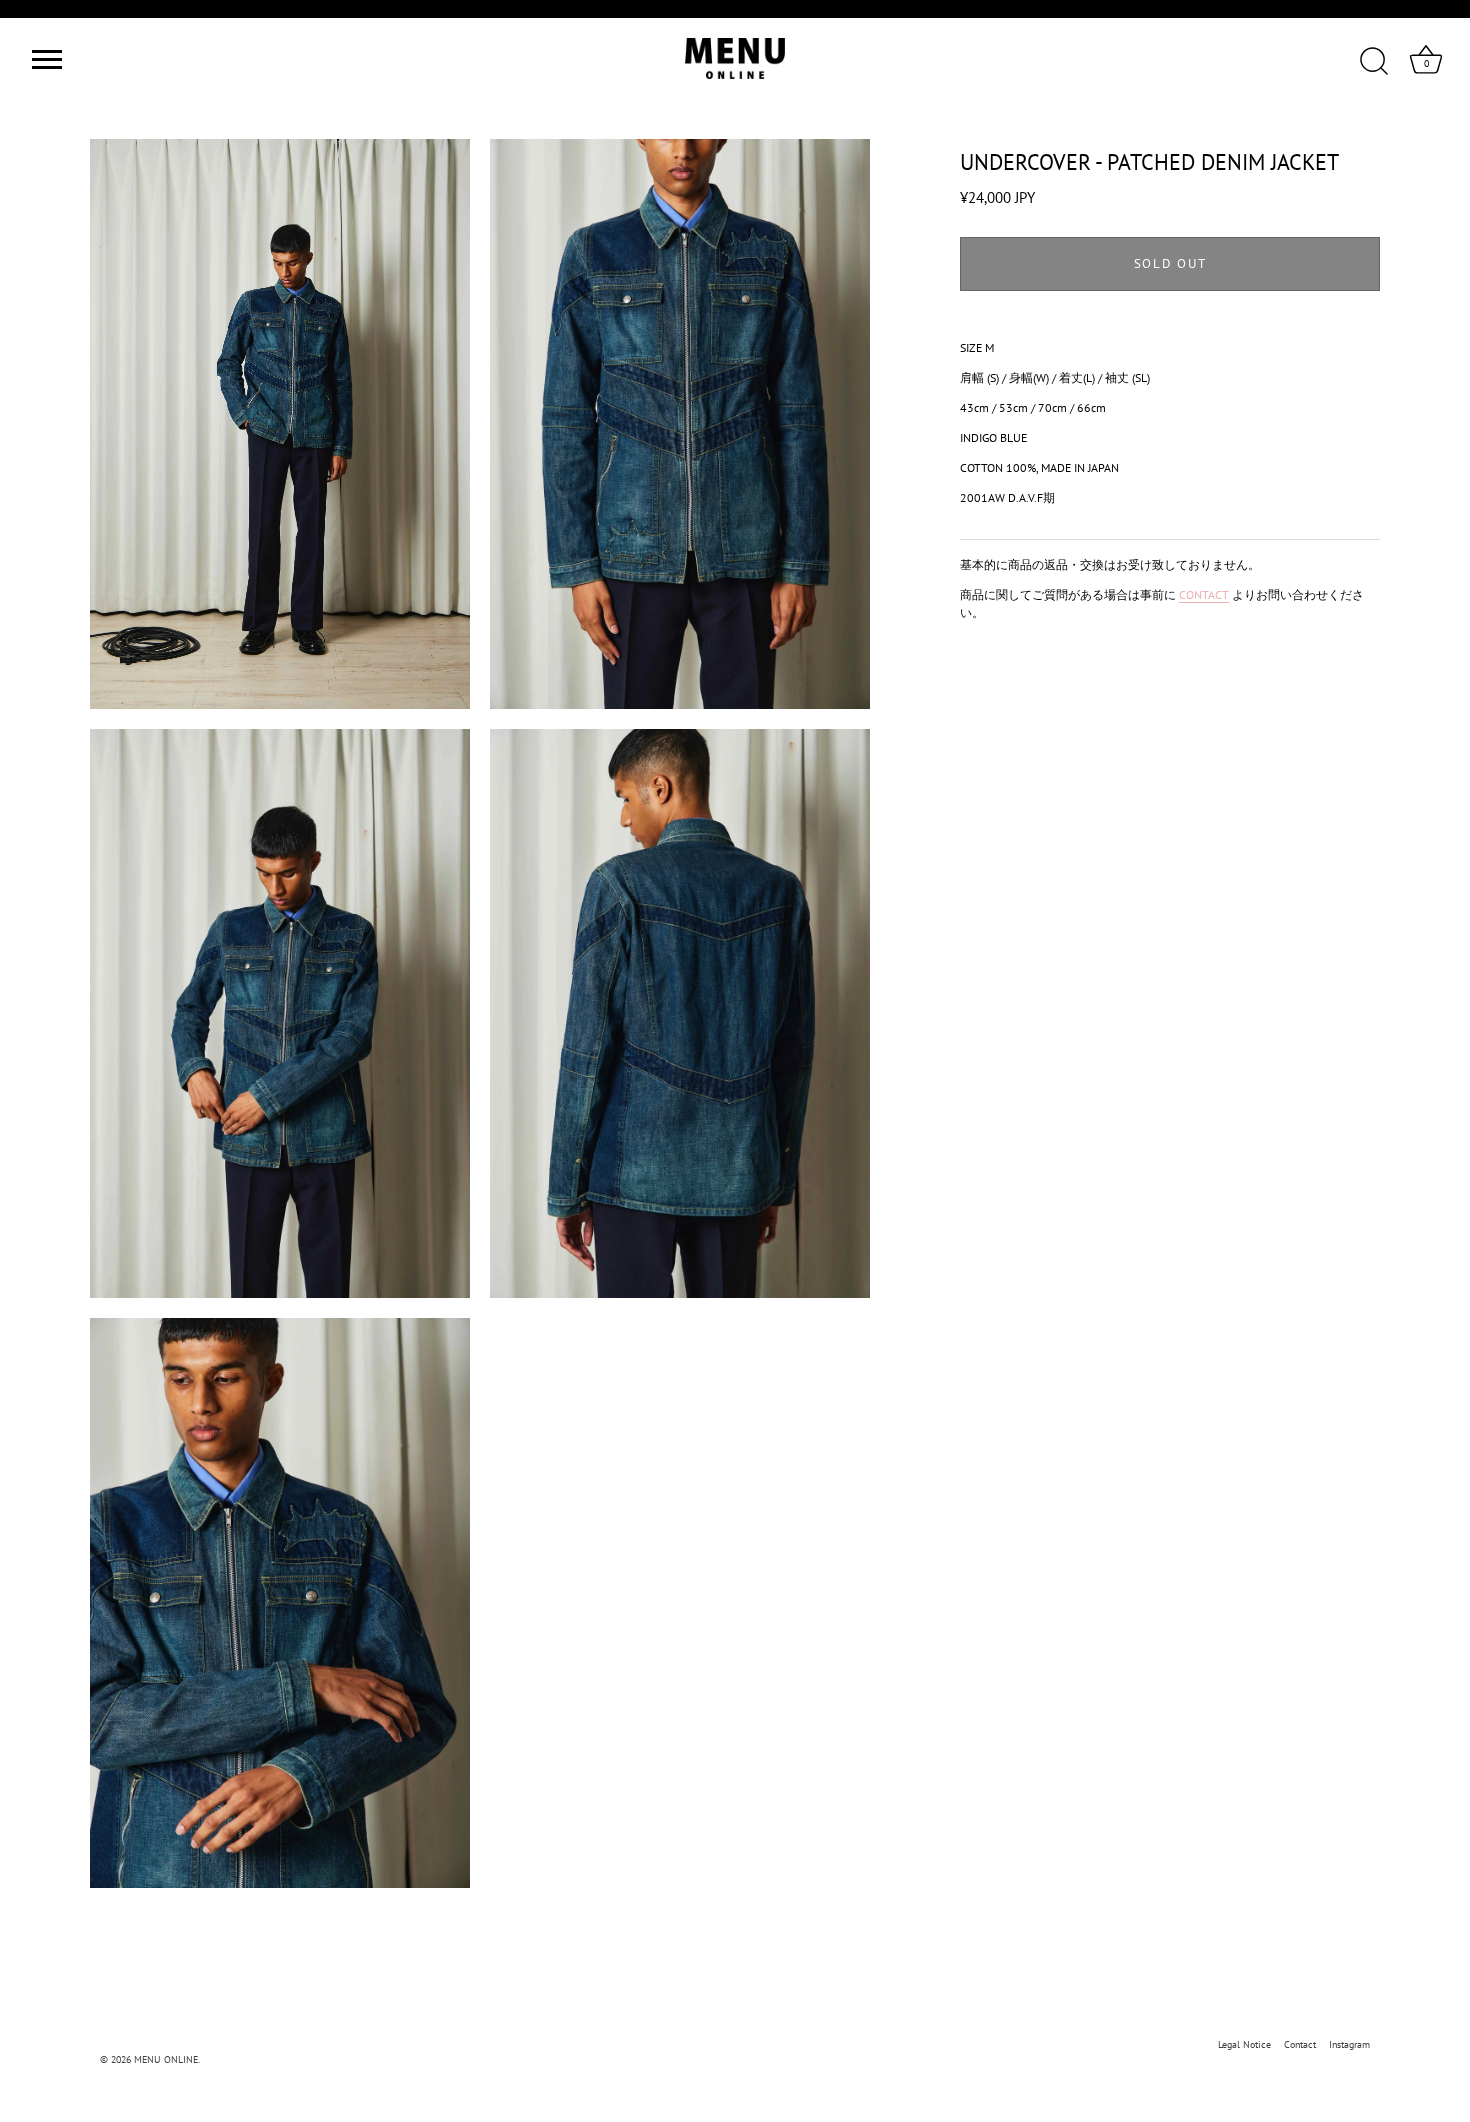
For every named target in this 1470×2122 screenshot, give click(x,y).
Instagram (1349, 2044)
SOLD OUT (1170, 263)
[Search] (1374, 62)
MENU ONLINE (166, 2059)
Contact (1300, 2044)
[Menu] (44, 59)
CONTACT (1204, 594)
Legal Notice (1244, 2044)
